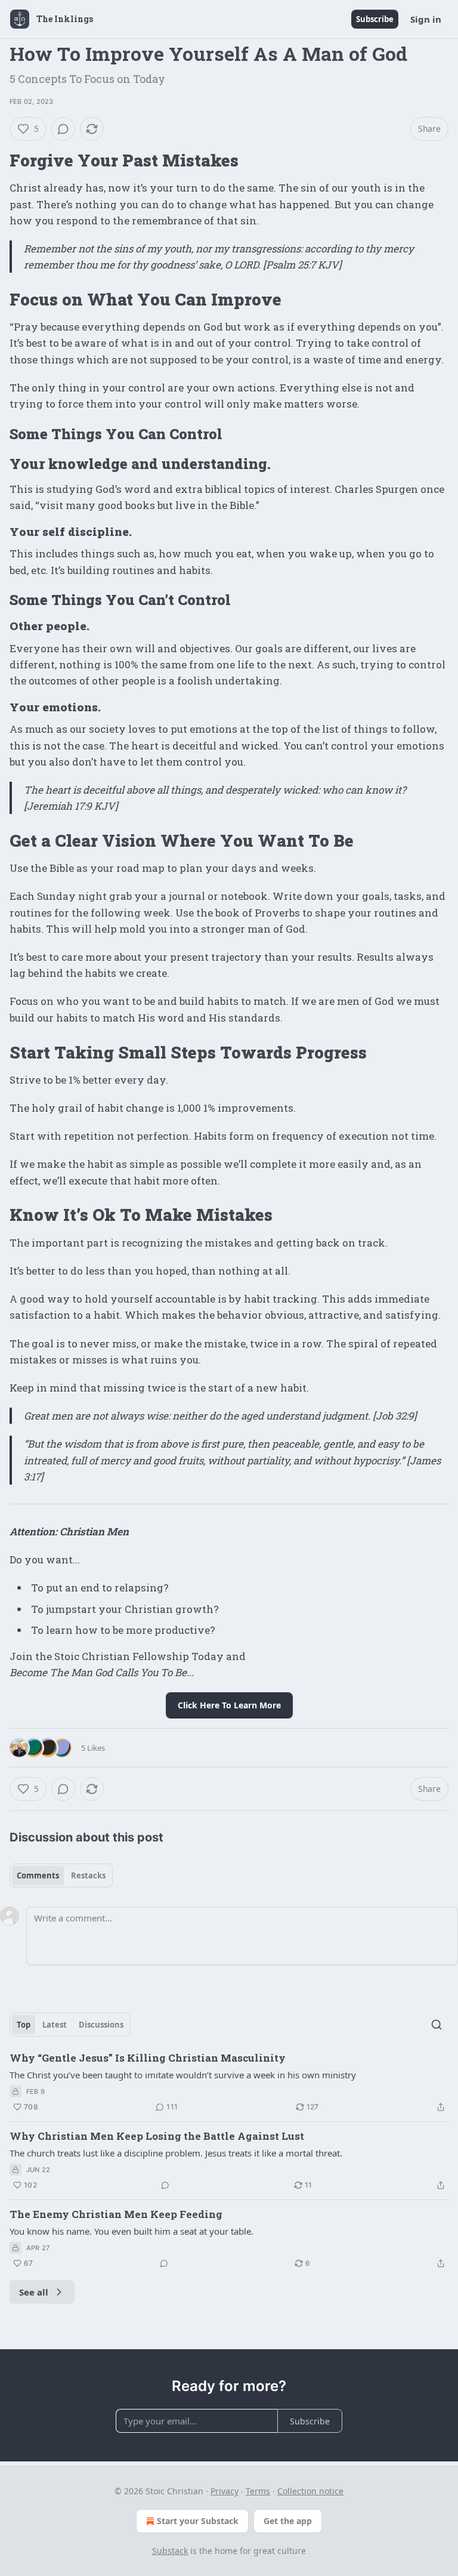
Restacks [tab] (88, 1875)
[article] (229, 2083)
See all (34, 2292)
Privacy (225, 2491)
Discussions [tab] (101, 2025)
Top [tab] (24, 2025)
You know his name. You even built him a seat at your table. (131, 2231)
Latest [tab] (55, 2025)
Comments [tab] (38, 1875)
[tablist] (61, 1875)
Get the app (288, 2521)
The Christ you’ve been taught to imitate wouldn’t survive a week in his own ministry (183, 2075)
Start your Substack (198, 2521)
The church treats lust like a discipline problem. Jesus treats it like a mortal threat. (176, 2153)
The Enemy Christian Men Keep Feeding (116, 2214)
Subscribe (375, 19)
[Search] (437, 2025)
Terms (258, 2491)
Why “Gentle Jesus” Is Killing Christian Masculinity (148, 2058)
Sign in (426, 19)
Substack (170, 2551)
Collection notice (310, 2491)
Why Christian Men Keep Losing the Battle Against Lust (157, 2136)
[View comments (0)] (63, 129)
